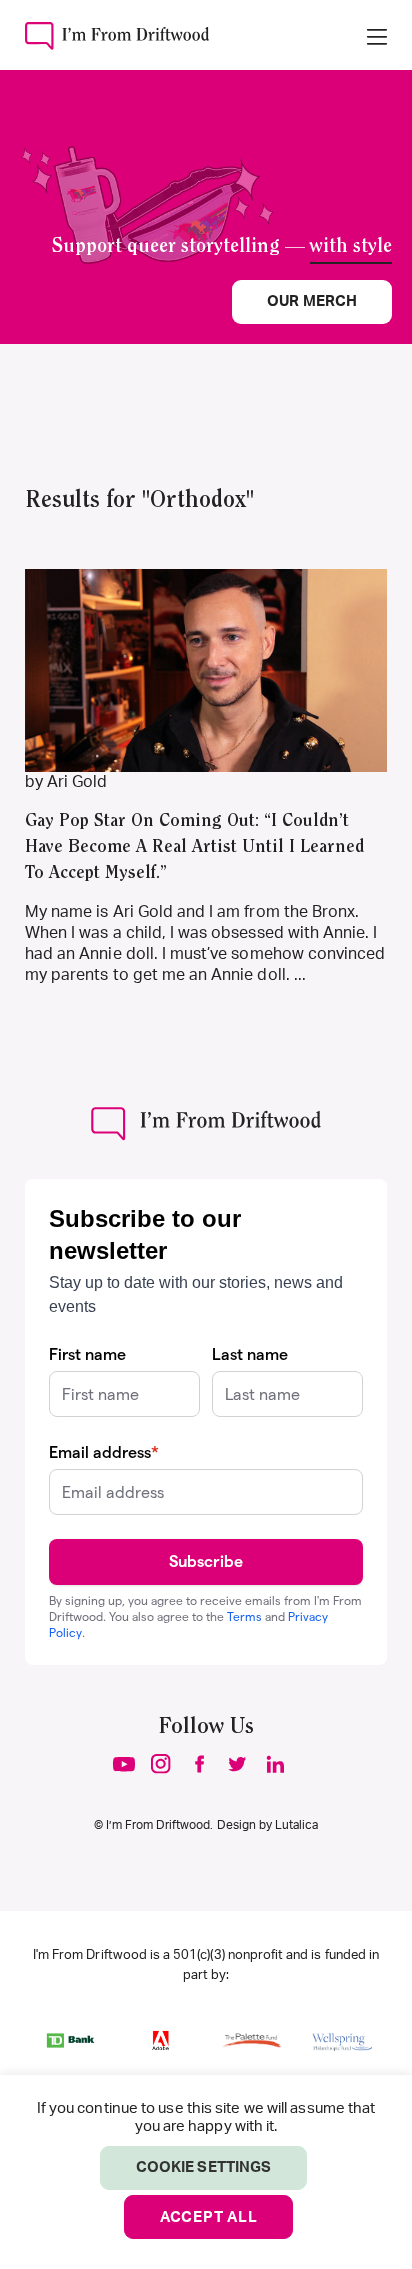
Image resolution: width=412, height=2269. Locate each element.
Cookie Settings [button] (203, 2167)
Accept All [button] (209, 2217)
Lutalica (296, 1825)
